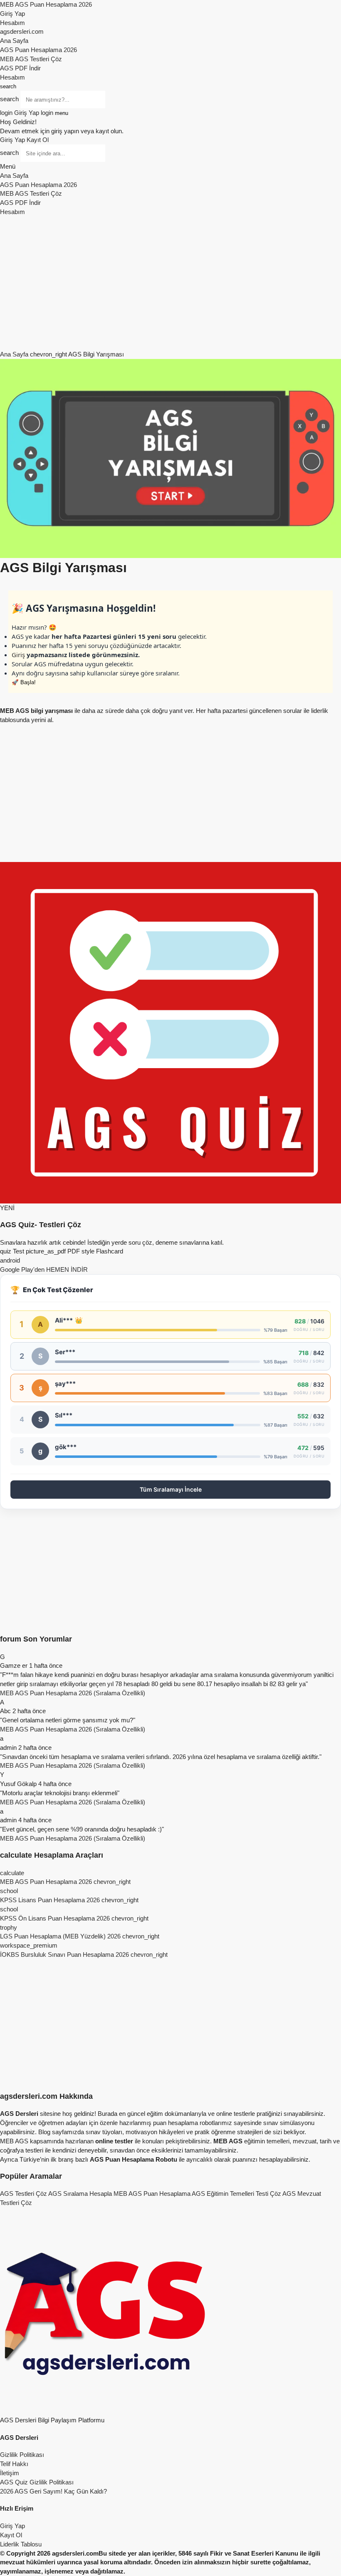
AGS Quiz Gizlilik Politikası (37, 2482)
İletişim (10, 2473)
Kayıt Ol (38, 140)
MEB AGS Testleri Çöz (31, 59)
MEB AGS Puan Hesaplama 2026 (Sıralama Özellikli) (73, 1693)
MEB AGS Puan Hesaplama (152, 2194)
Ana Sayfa (14, 41)
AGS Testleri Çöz (23, 2194)
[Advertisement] (170, 283)
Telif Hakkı (14, 2464)
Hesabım (12, 23)
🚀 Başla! (24, 682)
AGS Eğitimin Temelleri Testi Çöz (236, 2194)
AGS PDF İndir (20, 68)
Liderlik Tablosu (21, 2544)
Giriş (18, 655)
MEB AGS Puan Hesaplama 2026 (46, 4)
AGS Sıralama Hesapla (80, 2194)
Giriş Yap (12, 14)
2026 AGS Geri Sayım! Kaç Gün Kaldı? (53, 2491)
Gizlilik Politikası (22, 2455)
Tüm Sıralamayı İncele (171, 1489)
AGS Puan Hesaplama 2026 (38, 50)
